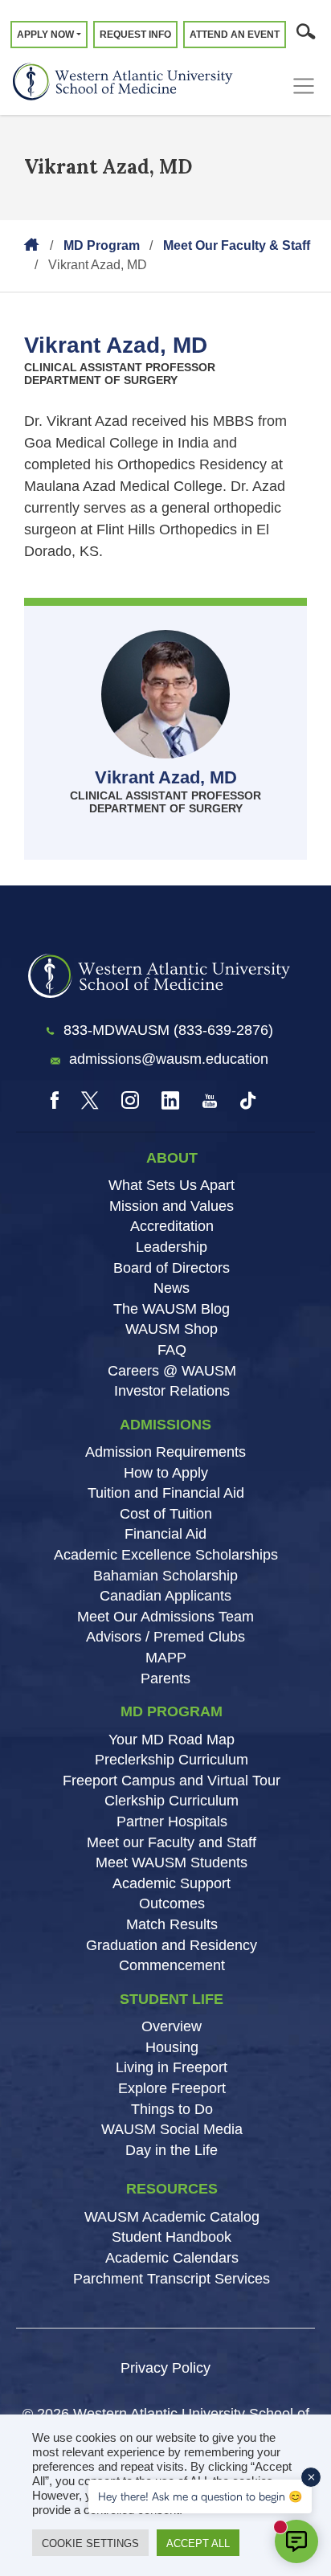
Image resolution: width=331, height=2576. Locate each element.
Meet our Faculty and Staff (172, 1842)
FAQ (172, 1350)
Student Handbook (172, 2237)
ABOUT (172, 1158)
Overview (172, 2026)
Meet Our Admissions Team (165, 1617)
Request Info (135, 35)
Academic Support (172, 1883)
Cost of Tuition (166, 1514)
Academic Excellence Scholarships (166, 1555)
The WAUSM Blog (172, 1309)
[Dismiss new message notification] (311, 2477)
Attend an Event (235, 35)
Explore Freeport (172, 2088)
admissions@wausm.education (169, 1059)
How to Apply (166, 1473)
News (172, 1288)
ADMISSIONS (165, 1425)
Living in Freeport (172, 2067)
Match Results (172, 1924)
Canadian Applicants (165, 1596)
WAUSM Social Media (172, 2129)
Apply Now (45, 35)
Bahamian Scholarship (165, 1576)
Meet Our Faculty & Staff (237, 245)
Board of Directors (172, 1268)
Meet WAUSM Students (172, 1862)
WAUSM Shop (172, 1329)
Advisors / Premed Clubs (165, 1637)
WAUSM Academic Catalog (172, 2217)
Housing (172, 2047)
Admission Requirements (165, 1452)
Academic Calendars (172, 2258)
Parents (165, 1678)
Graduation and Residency (172, 1945)
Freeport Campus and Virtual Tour (172, 1781)
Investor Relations (172, 1391)
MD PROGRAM (172, 1711)
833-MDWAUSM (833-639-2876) (168, 1030)
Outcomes (172, 1903)
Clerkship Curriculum (172, 1801)
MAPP (166, 1658)
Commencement (172, 1965)
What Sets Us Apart (172, 1185)
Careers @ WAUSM (172, 1371)
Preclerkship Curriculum (172, 1760)
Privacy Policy (165, 2368)
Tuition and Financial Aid (166, 1493)
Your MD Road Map (172, 1740)
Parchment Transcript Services (172, 2279)
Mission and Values (172, 1206)
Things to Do (172, 2109)
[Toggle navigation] (308, 86)
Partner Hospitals (172, 1822)
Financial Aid (165, 1534)
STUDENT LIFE (172, 1999)
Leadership (172, 1247)
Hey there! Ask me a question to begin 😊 (200, 2496)
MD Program (102, 245)
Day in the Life (172, 2150)
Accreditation (172, 1226)
